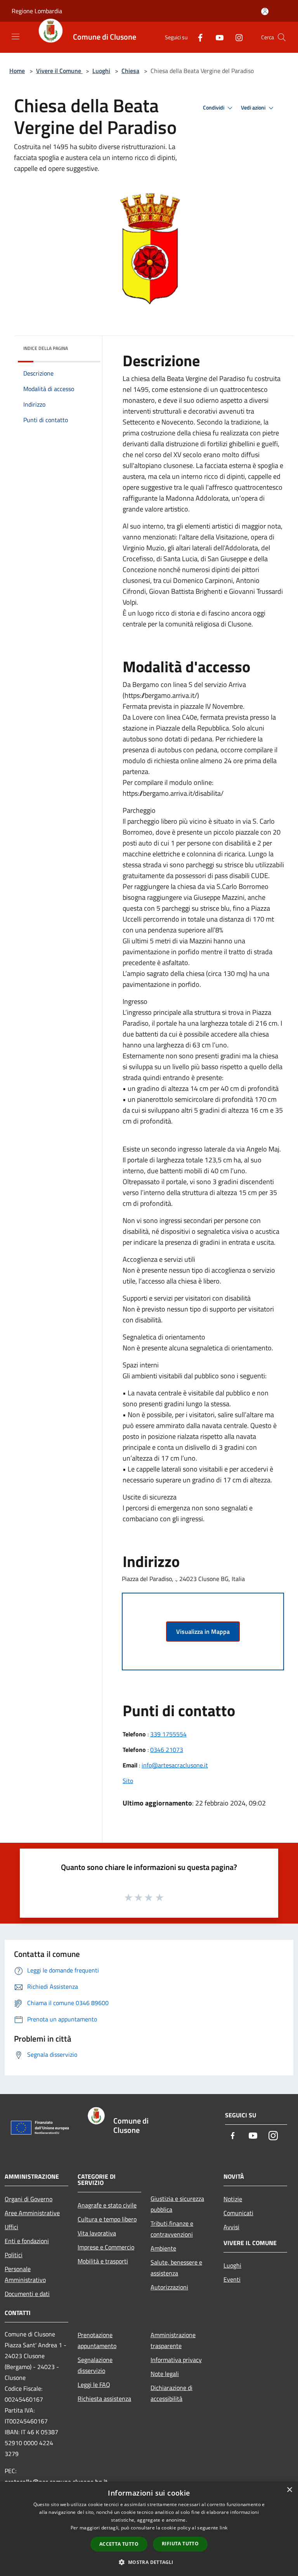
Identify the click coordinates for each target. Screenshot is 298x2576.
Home (17, 71)
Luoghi (101, 71)
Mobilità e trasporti (103, 2261)
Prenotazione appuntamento (97, 2340)
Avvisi (231, 2227)
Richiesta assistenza (104, 2399)
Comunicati (238, 2213)
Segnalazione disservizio (95, 2365)
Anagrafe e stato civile (107, 2205)
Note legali (165, 2374)
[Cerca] (282, 37)
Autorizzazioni (169, 2287)
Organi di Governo (29, 2199)
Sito (128, 1781)
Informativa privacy (176, 2360)
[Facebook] (197, 37)
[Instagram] (236, 37)
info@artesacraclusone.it (175, 1765)
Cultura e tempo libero (107, 2219)
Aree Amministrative (32, 2213)
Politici (14, 2255)
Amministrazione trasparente (173, 2340)
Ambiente (163, 2248)
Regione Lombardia (37, 11)
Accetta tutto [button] (119, 2544)
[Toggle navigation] (16, 37)
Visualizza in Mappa (203, 1632)
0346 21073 (167, 1750)
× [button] (289, 2490)
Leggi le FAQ (94, 2385)
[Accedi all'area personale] (265, 11)
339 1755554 (168, 1734)
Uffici (11, 2227)
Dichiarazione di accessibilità (172, 2393)
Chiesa (130, 71)
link (223, 2528)
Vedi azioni (254, 108)
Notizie (233, 2199)
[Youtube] (217, 37)
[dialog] (149, 2529)
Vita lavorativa (97, 2233)
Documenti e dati (27, 2294)
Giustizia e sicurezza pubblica (177, 2204)
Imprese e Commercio (106, 2247)
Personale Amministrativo (25, 2274)
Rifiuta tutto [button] (180, 2544)
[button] (149, 2562)
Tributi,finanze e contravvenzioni (172, 2229)
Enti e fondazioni (27, 2241)
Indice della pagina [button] (46, 348)
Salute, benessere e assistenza (176, 2268)
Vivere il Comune (59, 71)
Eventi (232, 2279)
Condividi (214, 108)
